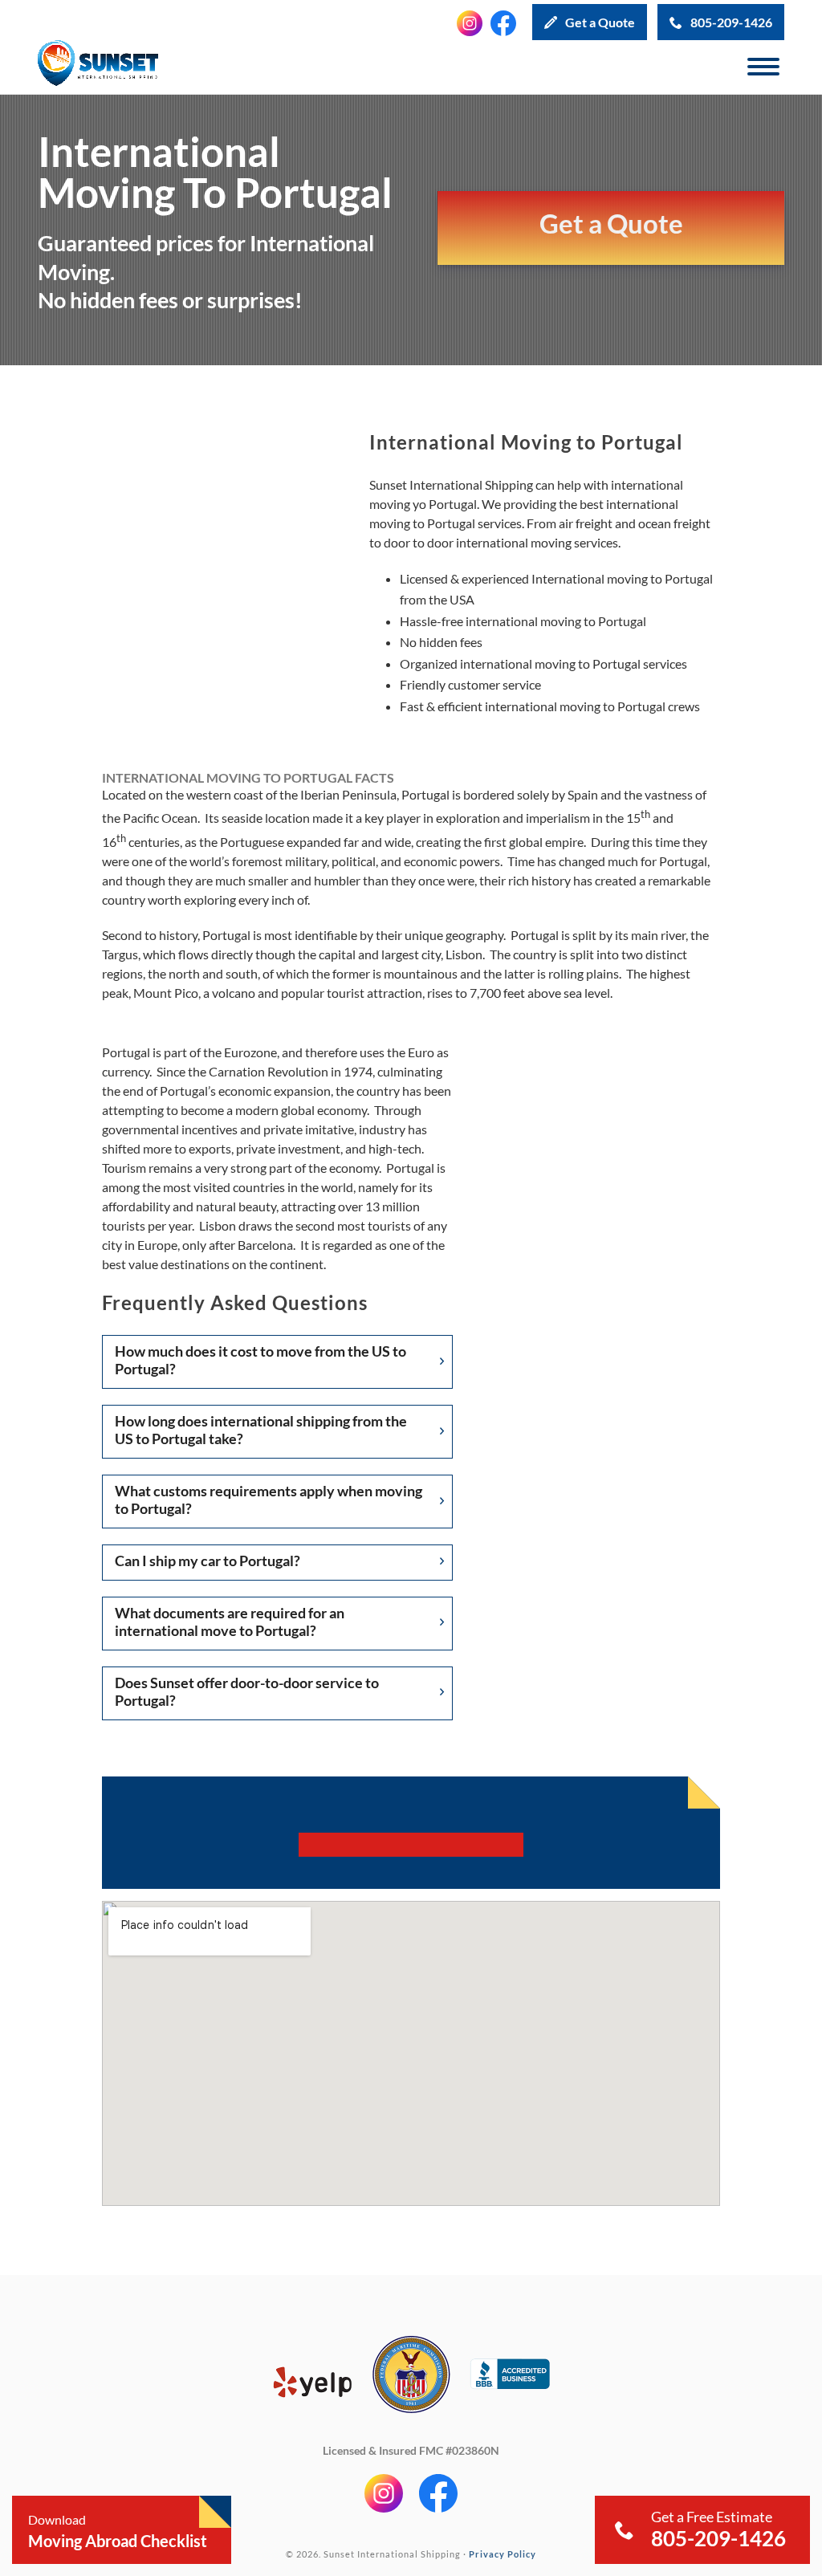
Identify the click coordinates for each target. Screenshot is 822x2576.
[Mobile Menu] (763, 67)
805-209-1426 (731, 22)
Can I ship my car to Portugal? (208, 1561)
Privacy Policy (503, 2553)
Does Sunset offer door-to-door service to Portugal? (247, 1691)
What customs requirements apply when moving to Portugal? (269, 1500)
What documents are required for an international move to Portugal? (230, 1622)
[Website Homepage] (98, 67)
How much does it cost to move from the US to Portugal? (260, 1360)
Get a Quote (600, 22)
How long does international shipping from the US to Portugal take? (261, 1430)
